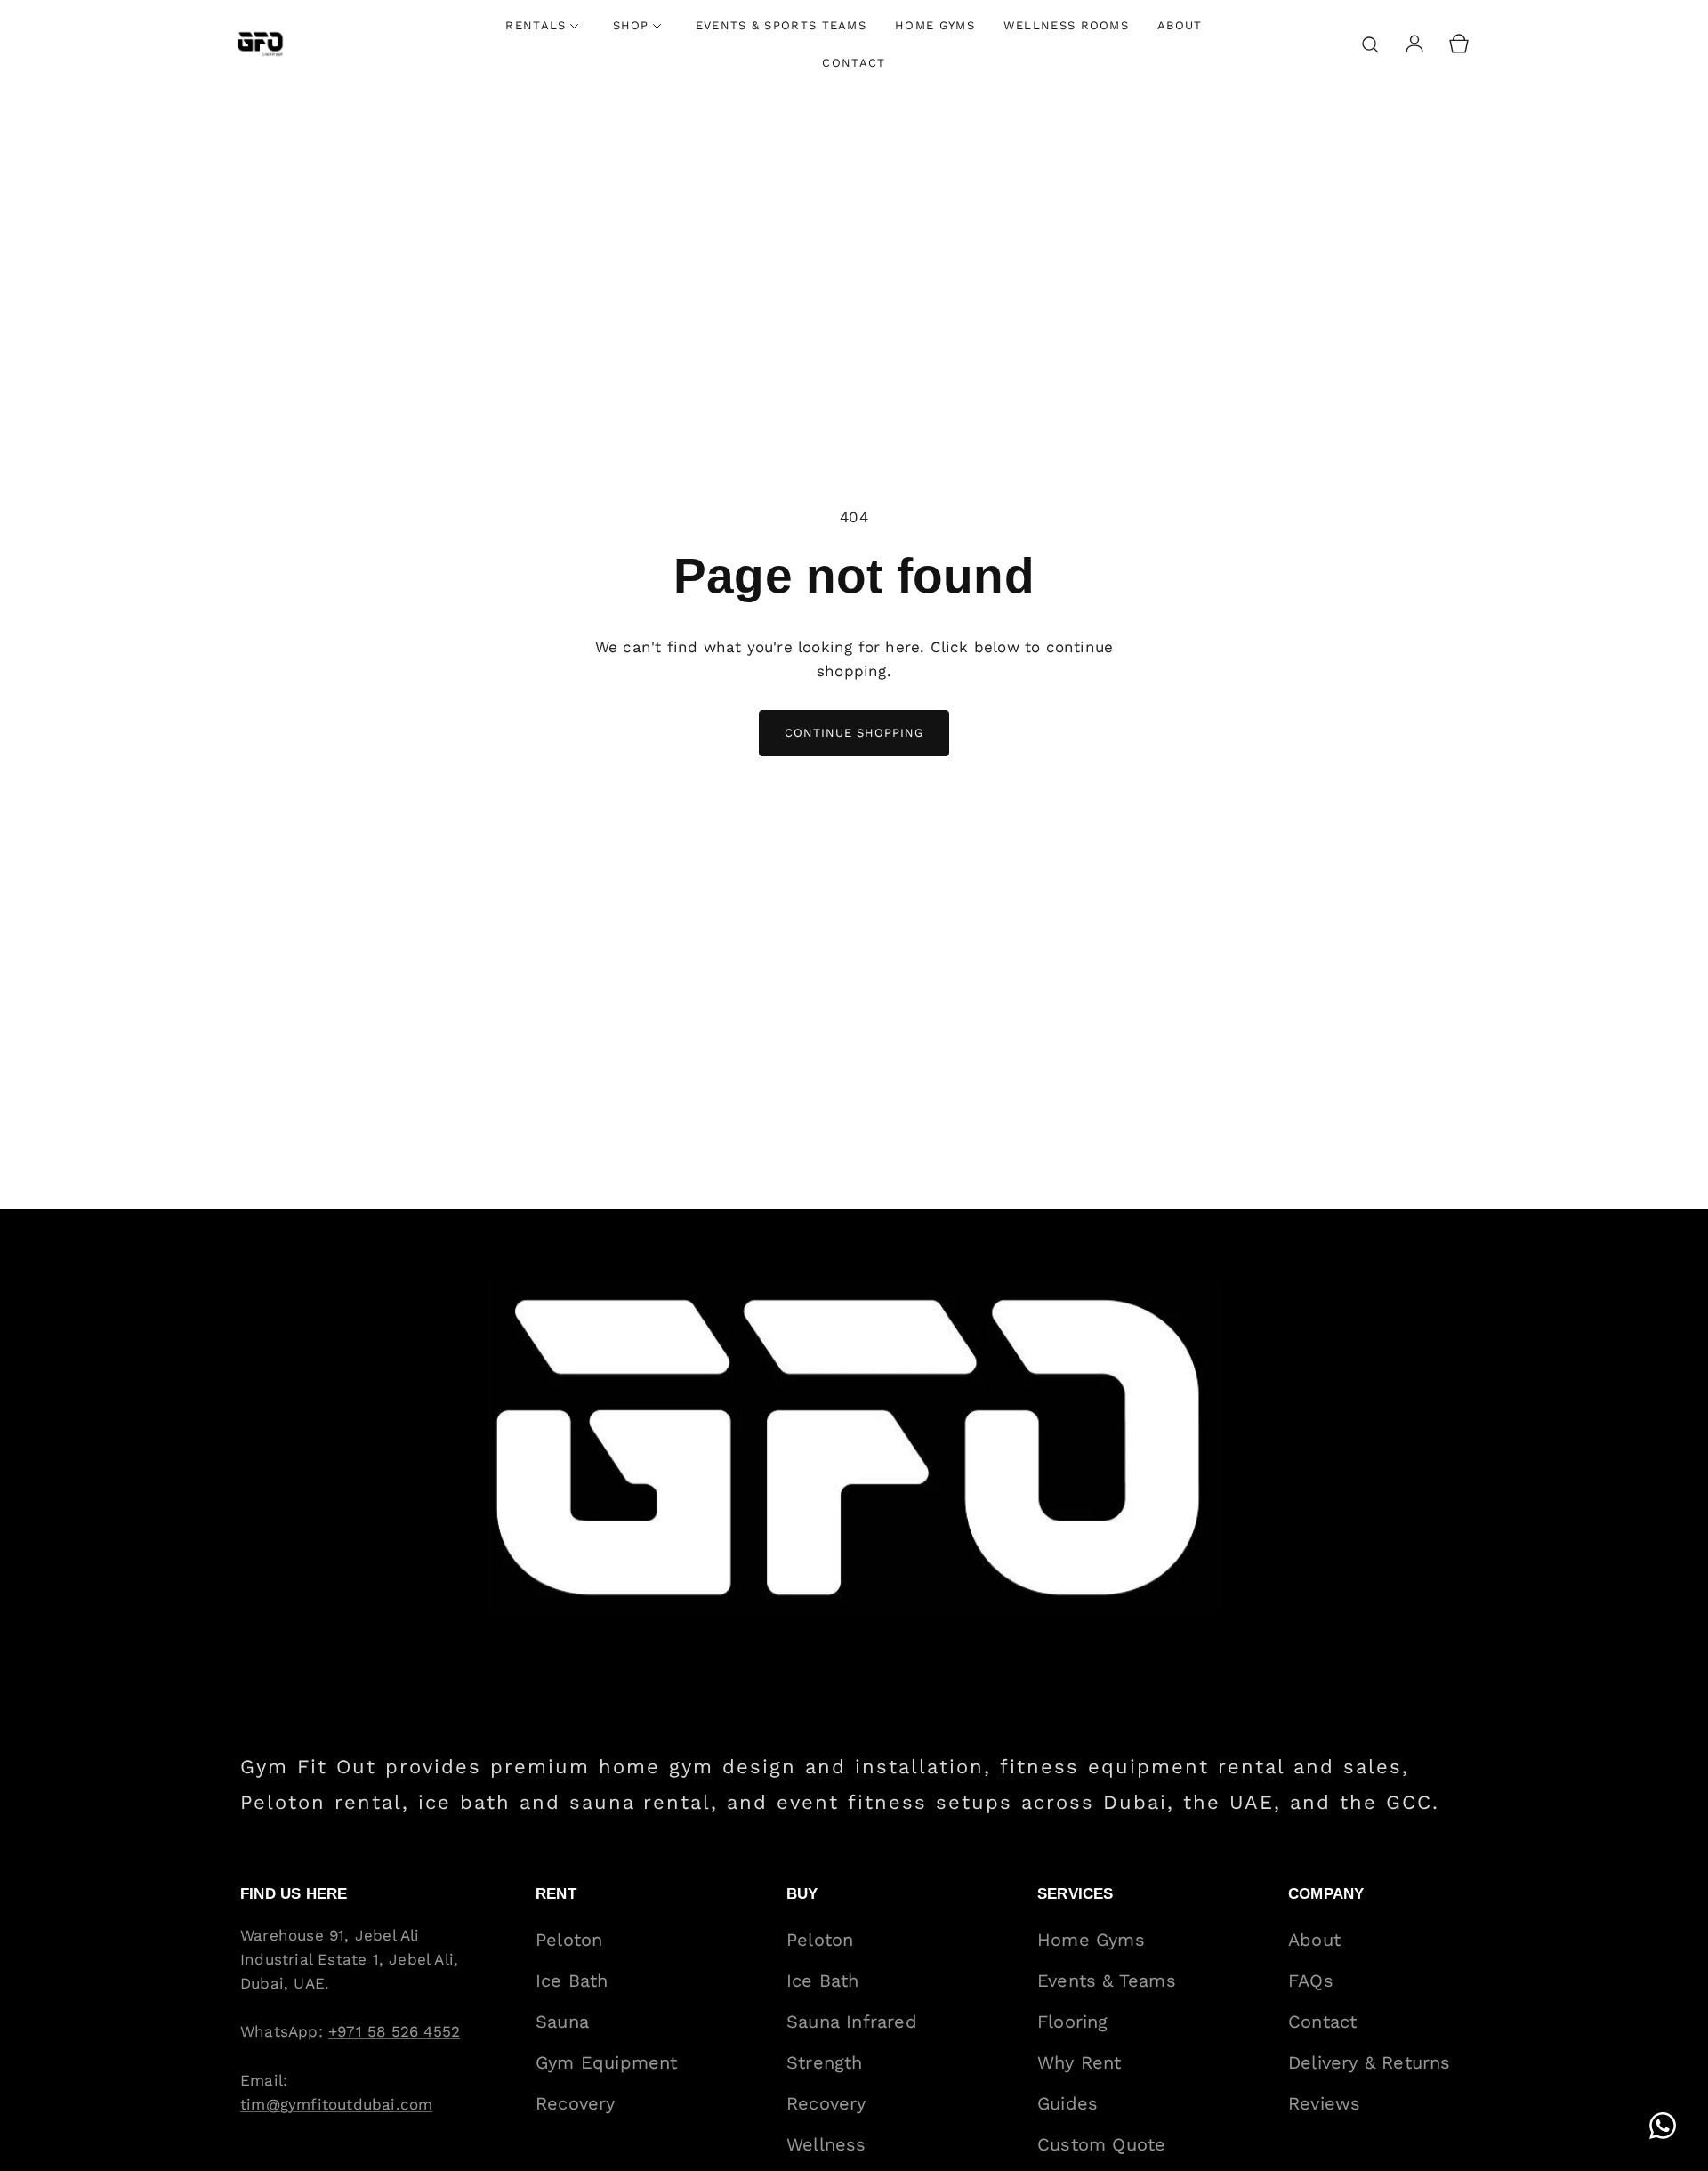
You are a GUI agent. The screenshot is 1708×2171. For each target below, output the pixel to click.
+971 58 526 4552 (394, 2031)
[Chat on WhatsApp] (1663, 2126)
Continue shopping (854, 733)
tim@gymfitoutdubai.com (336, 2104)
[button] (1370, 44)
